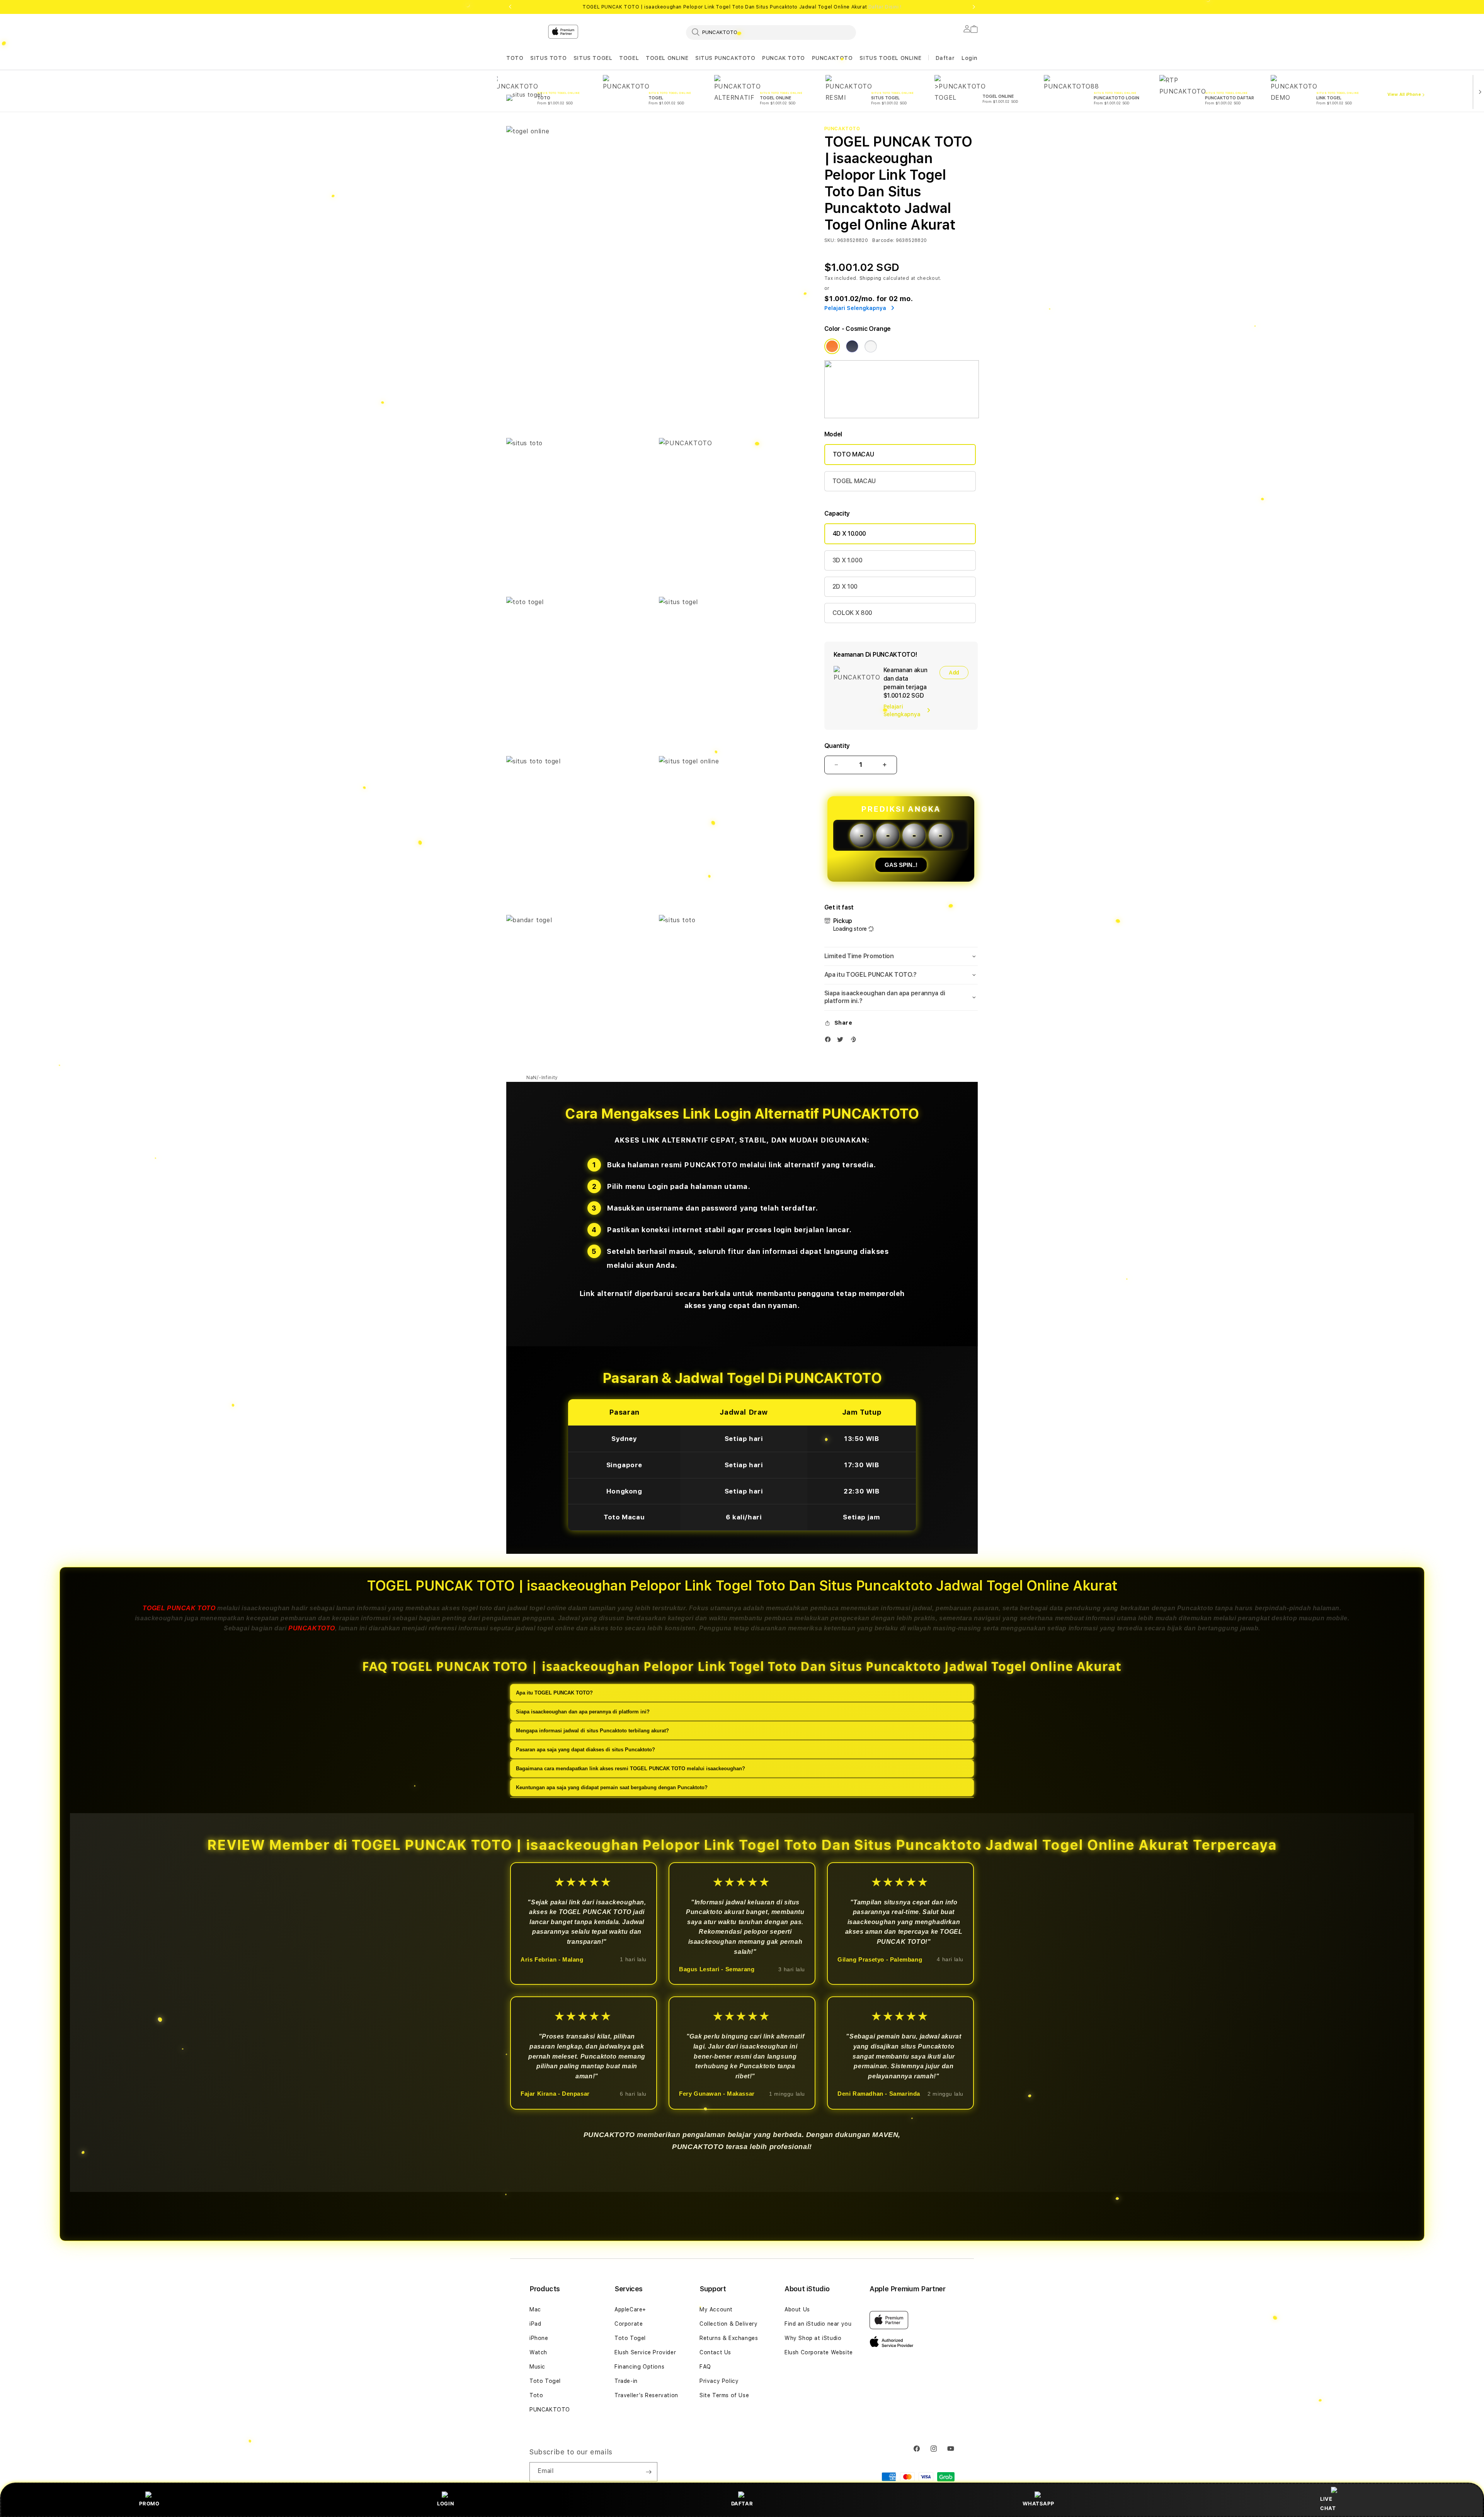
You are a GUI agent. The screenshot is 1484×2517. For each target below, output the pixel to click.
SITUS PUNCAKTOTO (725, 58)
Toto (536, 2395)
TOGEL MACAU (854, 481)
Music (537, 2367)
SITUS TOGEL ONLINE (890, 58)
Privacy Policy (719, 2381)
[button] (515, 58)
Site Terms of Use (724, 2395)
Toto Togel (545, 2381)
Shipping (871, 278)
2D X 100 (845, 587)
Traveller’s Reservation (646, 2395)
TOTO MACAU (853, 454)
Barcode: (883, 240)
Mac (535, 2309)
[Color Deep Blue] (852, 346)
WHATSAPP (1038, 2503)
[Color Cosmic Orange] (832, 346)
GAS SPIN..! (901, 865)
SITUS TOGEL (593, 58)
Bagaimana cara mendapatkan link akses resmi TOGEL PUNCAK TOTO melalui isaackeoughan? (631, 1768)
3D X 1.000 (848, 560)
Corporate (629, 2324)
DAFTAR (742, 2503)
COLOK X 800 (852, 613)
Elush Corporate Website (819, 2352)
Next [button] (974, 7)
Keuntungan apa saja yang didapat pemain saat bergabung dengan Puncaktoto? (612, 1787)
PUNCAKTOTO (832, 58)
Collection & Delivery (729, 2324)
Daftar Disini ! (885, 7)
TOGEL (629, 58)
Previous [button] (510, 7)
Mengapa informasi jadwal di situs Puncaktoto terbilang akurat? (592, 1730)
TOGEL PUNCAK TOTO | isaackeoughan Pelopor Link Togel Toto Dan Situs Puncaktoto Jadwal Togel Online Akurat (742, 7)
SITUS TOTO (548, 58)
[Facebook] (830, 1041)
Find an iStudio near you (818, 2324)
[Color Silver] (871, 346)
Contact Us (715, 2352)
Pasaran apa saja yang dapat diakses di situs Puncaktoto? (585, 1749)
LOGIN (446, 2503)
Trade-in (626, 2381)
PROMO (149, 2503)
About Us (797, 2309)
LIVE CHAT (1328, 2503)
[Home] (642, 63)
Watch (538, 2352)
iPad (535, 2324)
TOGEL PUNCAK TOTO (179, 1608)
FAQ (705, 2367)
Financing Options (639, 2367)
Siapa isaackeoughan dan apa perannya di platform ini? (583, 1711)
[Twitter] (842, 1041)
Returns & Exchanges (729, 2338)
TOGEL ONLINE (667, 58)
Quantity (837, 746)
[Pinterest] (855, 1041)
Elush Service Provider (645, 2352)
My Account (716, 2309)
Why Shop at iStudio (813, 2338)
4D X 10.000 (849, 534)
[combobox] (771, 32)
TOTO (515, 58)
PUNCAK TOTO (784, 58)
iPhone (539, 2338)
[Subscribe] (648, 2472)
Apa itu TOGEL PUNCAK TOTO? (554, 1692)
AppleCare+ (630, 2309)
